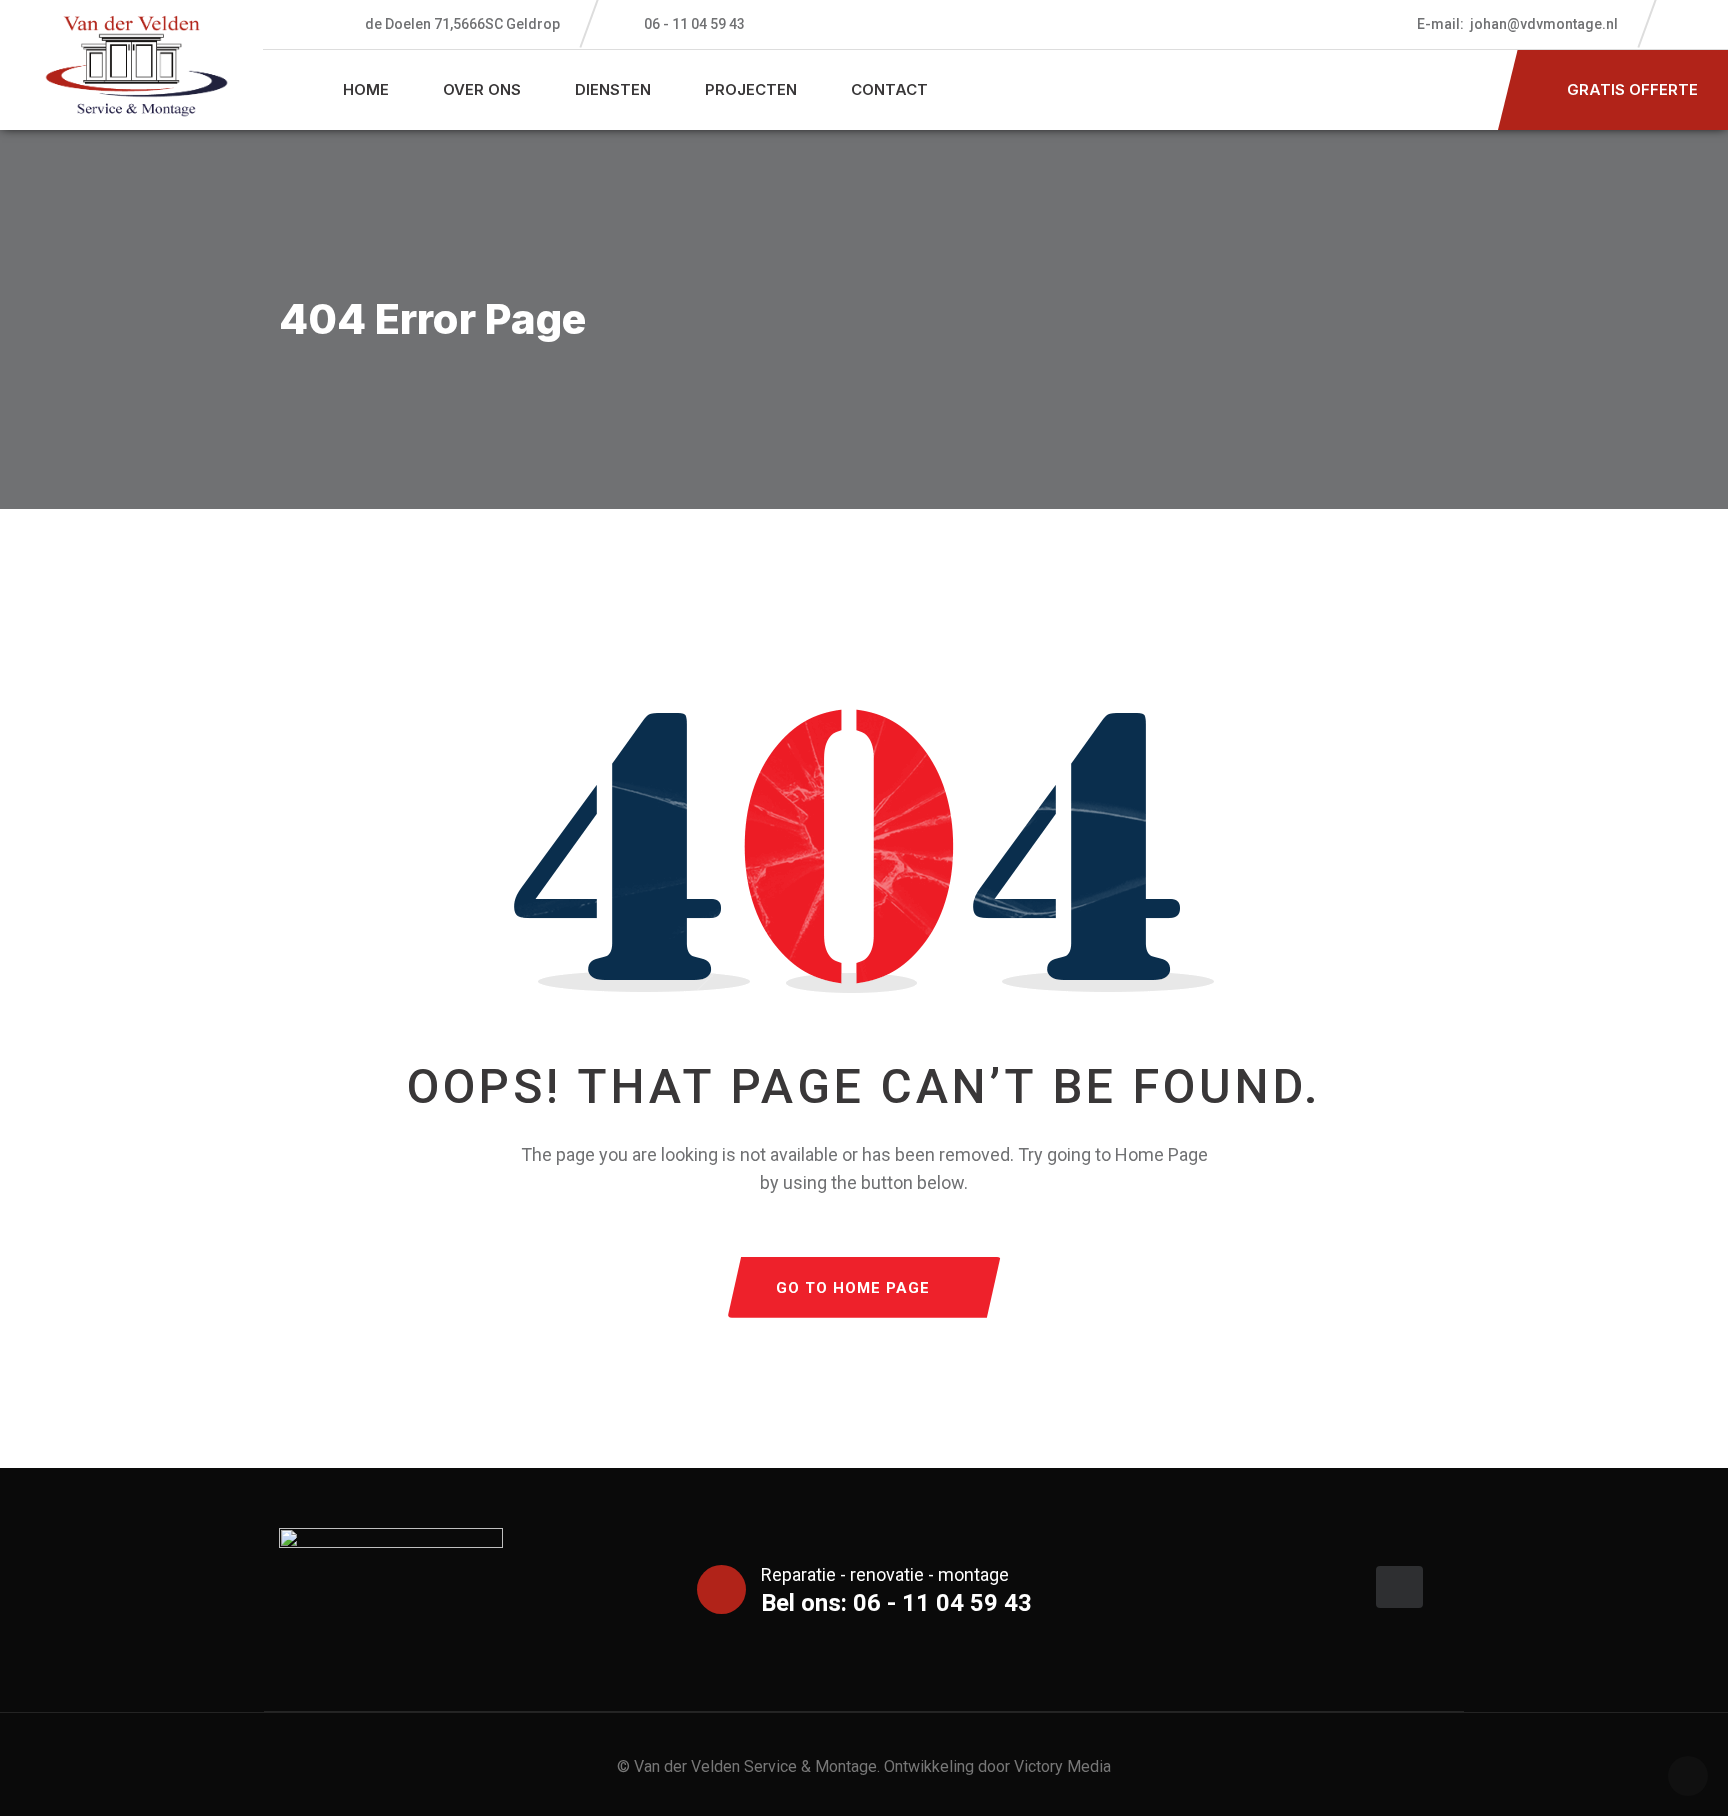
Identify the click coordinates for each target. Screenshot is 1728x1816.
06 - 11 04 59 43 (694, 24)
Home (366, 89)
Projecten (751, 89)
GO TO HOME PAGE (853, 1288)
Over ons (482, 89)
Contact (889, 89)
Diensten (613, 89)
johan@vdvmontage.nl (1517, 24)
